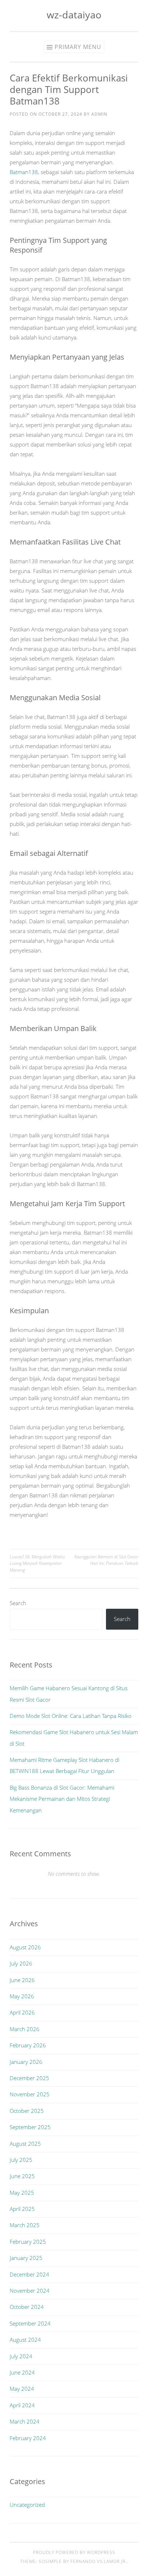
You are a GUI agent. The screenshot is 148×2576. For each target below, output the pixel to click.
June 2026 (22, 1980)
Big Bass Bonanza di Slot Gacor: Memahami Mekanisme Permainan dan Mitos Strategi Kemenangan (62, 1799)
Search (18, 1603)
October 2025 (27, 2111)
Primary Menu (78, 47)
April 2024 (22, 2405)
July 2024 (21, 2356)
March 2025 (25, 2225)
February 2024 (28, 2438)
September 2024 (30, 2323)
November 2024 (30, 2291)
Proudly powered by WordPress (74, 2552)
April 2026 (22, 2012)
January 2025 (26, 2258)
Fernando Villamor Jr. (99, 2561)
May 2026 (22, 1996)
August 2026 (25, 1947)
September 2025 (30, 2127)
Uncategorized (27, 2505)
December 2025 (29, 2078)
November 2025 (30, 2094)
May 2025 (22, 2193)
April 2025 (22, 2209)
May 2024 (22, 2389)
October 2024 (27, 2307)
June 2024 (22, 2372)
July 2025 (21, 2160)
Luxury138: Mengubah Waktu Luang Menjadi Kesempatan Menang (37, 1563)
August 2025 (25, 2144)
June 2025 (22, 2176)
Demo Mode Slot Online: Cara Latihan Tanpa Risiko (71, 1716)
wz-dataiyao (74, 15)
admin (99, 114)
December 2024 (29, 2274)
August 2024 (25, 2340)
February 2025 (28, 2242)
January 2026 (26, 2062)
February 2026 (28, 2045)
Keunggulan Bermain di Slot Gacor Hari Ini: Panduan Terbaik (106, 1560)
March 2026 (25, 2029)
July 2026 (21, 1963)
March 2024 (25, 2421)
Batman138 (24, 172)
